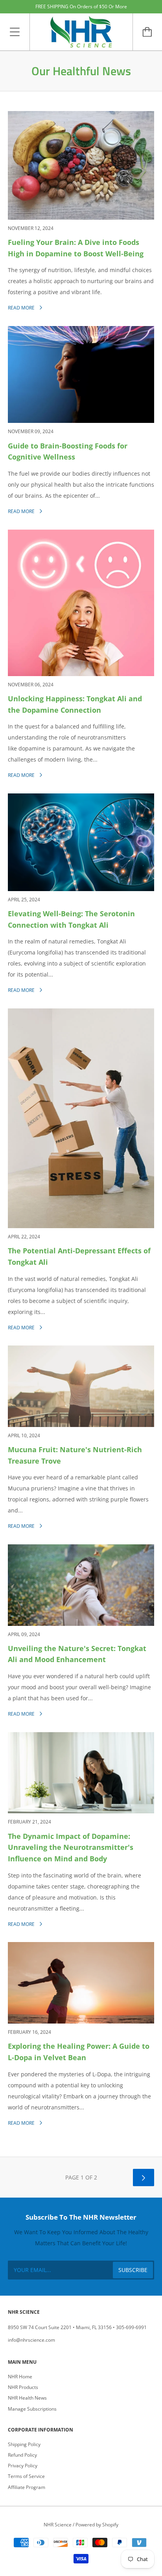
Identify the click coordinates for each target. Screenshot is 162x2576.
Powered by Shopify (97, 2525)
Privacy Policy (23, 2466)
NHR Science (58, 2525)
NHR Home (20, 2377)
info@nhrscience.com (31, 2340)
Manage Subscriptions (32, 2409)
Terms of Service (26, 2476)
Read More (22, 308)
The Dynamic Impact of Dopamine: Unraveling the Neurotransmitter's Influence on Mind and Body (71, 1848)
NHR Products (23, 2387)
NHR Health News (27, 2398)
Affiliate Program (27, 2487)
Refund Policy (22, 2455)
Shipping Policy (24, 2444)
